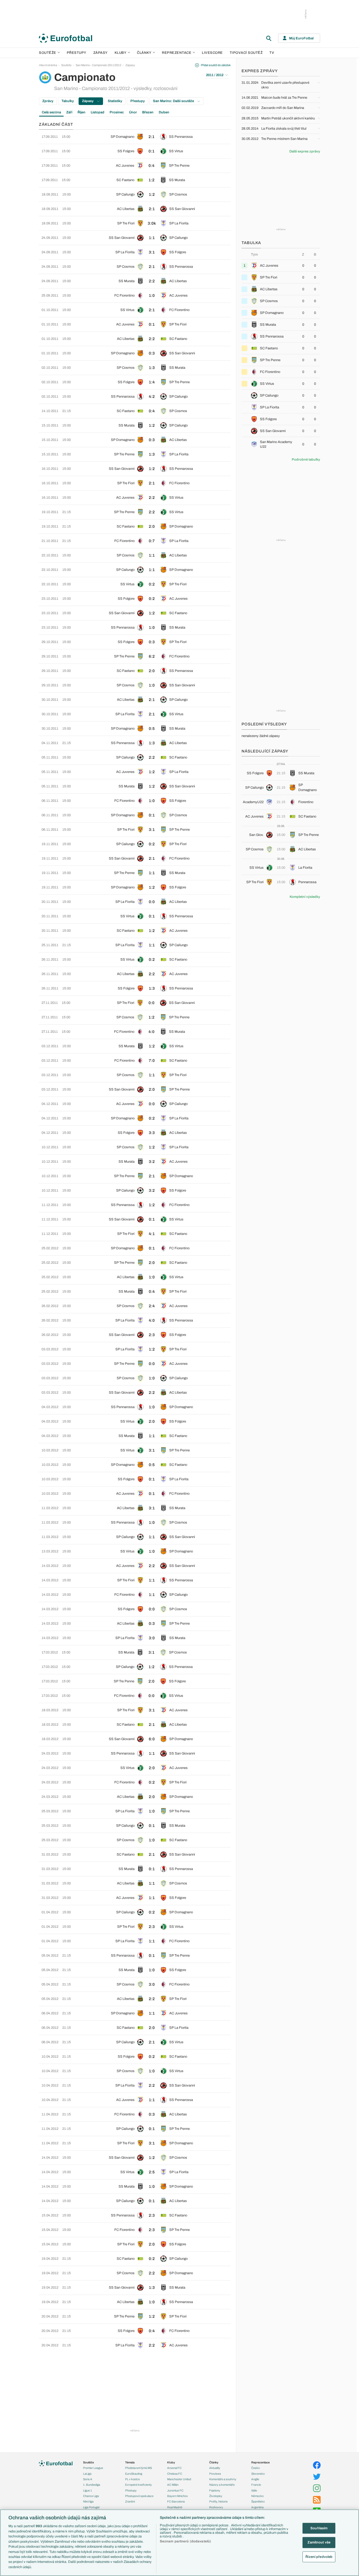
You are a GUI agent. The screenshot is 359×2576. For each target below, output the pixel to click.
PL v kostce (132, 2479)
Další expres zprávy (305, 151)
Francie (256, 2485)
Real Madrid (175, 2507)
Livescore (212, 53)
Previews (215, 2474)
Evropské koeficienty (139, 2485)
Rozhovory (216, 2507)
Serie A (88, 2479)
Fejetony (215, 2490)
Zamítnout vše (319, 2542)
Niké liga (88, 2501)
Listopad (98, 112)
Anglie (255, 2479)
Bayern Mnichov (178, 2496)
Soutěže (48, 53)
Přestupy (77, 53)
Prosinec (117, 112)
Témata (130, 2462)
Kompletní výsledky (305, 897)
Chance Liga (91, 2496)
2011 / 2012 (215, 75)
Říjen (81, 112)
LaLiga (87, 2474)
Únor (133, 112)
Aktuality (215, 2468)
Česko (255, 2468)
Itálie (254, 2490)
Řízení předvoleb (319, 2557)
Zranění (130, 2501)
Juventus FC (175, 2490)
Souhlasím (319, 2528)
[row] (135, 137)
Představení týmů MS (139, 2468)
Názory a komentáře (222, 2485)
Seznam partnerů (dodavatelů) (186, 2541)
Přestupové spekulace (139, 2496)
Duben (164, 112)
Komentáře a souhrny (223, 2479)
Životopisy (216, 2496)
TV (272, 53)
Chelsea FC (175, 2474)
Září (69, 112)
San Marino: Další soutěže (174, 101)
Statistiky (115, 101)
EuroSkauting (134, 2474)
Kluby (121, 53)
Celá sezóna (51, 112)
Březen (148, 112)
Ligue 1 (88, 2490)
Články (214, 2462)
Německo (257, 2496)
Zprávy (48, 101)
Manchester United (179, 2479)
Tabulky (68, 101)
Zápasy (101, 53)
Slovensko (258, 2474)
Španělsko (258, 2501)
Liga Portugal (91, 2507)
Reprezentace (177, 53)
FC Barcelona (176, 2501)
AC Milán (173, 2485)
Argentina (257, 2507)
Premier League (93, 2468)
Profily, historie (218, 2501)
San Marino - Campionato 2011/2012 (98, 65)
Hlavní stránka (48, 65)
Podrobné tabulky (306, 460)
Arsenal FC (174, 2468)
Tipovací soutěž (246, 53)
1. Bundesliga (92, 2485)
